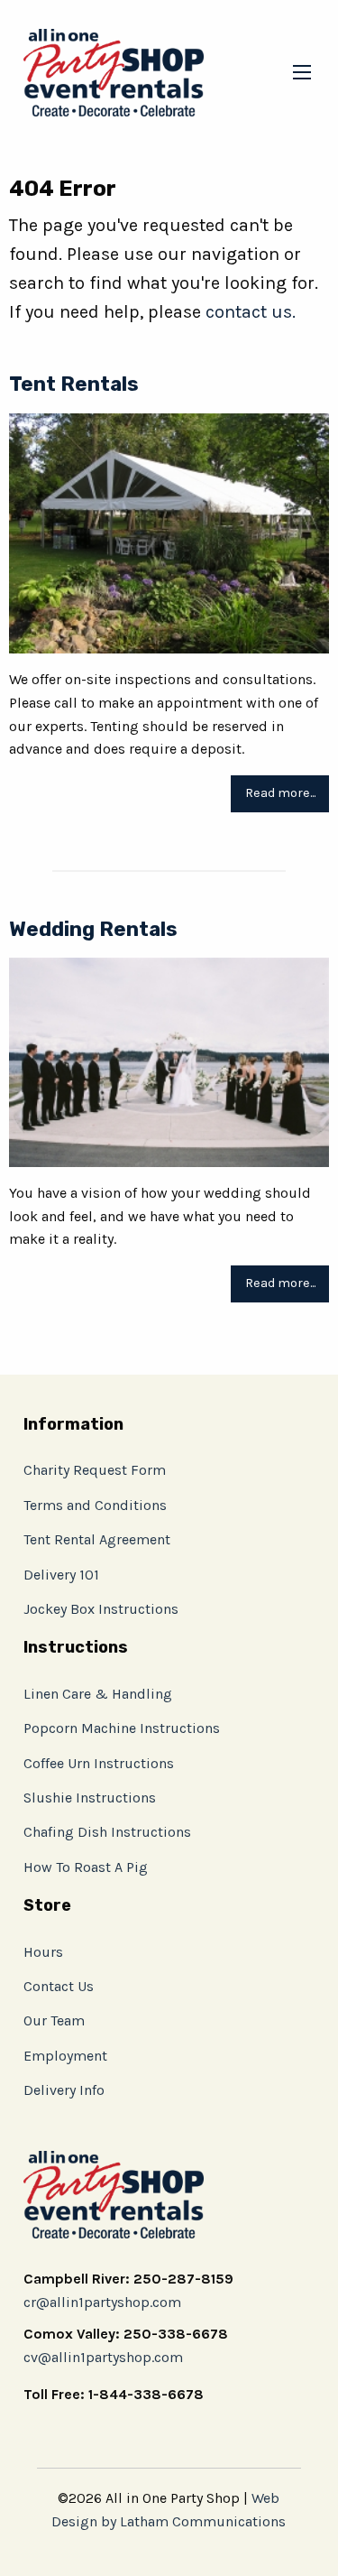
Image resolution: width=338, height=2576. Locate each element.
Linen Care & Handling (98, 1694)
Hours (43, 1952)
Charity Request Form (95, 1470)
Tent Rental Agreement (97, 1539)
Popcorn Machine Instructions (122, 1728)
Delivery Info (64, 2090)
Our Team (54, 2020)
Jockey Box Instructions (101, 1609)
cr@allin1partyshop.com (102, 2302)
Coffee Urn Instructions (99, 1763)
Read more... (280, 793)
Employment (65, 2056)
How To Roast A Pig (86, 1867)
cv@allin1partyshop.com (103, 2357)
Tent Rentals (74, 384)
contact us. (251, 312)
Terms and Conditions (95, 1505)
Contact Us (59, 1986)
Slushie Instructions (90, 1798)
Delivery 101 (61, 1575)
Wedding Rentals (93, 929)
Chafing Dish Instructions (107, 1832)
